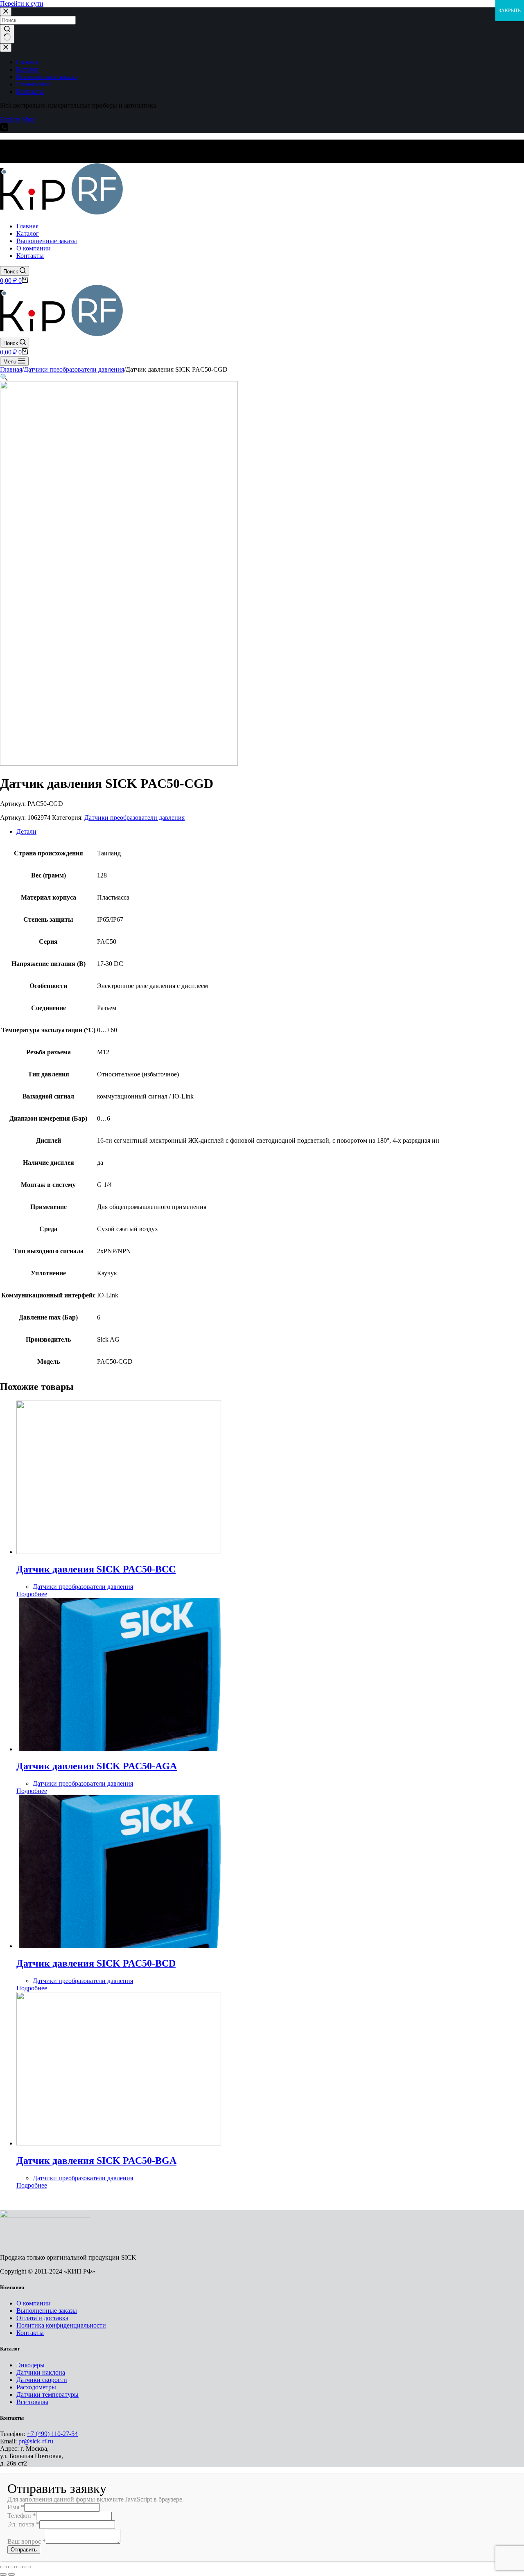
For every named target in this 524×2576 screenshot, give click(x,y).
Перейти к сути (22, 3)
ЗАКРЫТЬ (510, 11)
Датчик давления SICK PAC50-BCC (96, 1569)
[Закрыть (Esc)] (3, 2567)
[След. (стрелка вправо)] (11, 2574)
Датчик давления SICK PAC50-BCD (96, 1963)
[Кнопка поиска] (7, 34)
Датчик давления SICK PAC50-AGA (97, 1766)
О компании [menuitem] (34, 84)
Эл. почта (23, 2524)
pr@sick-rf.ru (36, 2441)
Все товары (32, 2402)
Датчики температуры (47, 2394)
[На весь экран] (20, 2567)
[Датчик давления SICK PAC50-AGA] (119, 1749)
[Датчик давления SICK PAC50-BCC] (119, 1552)
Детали (26, 831)
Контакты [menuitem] (30, 91)
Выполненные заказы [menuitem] (47, 77)
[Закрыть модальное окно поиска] (6, 12)
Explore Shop (18, 119)
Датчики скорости (42, 2380)
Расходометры (36, 2387)
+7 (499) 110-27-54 (52, 2434)
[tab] (270, 832)
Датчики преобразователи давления (134, 818)
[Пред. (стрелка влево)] (3, 2574)
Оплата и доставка (42, 2318)
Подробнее (32, 1594)
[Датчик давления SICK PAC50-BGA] (119, 2143)
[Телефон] (4, 129)
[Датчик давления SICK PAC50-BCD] (119, 1946)
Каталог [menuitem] (28, 69)
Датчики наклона (41, 2372)
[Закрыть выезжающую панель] (6, 48)
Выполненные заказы (47, 2311)
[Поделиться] (11, 2567)
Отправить (24, 2550)
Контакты (30, 2333)
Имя (16, 2507)
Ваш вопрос (27, 2541)
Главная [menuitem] (27, 62)
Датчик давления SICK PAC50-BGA (96, 2161)
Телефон (22, 2516)
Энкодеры (30, 2365)
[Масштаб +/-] (28, 2567)
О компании (34, 2303)
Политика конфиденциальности (61, 2325)
